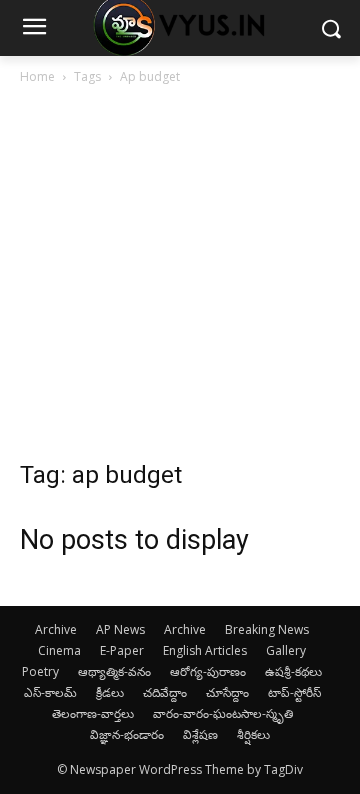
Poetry (40, 671)
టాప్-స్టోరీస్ (294, 692)
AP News (120, 629)
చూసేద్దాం (227, 692)
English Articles (205, 650)
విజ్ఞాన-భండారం (127, 734)
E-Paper (122, 650)
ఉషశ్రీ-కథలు (293, 671)
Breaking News (267, 629)
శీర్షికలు (253, 734)
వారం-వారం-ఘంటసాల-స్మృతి (223, 713)
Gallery (286, 650)
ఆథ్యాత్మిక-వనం (114, 671)
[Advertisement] (180, 278)
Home (37, 76)
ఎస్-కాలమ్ (50, 692)
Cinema (59, 650)
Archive (56, 629)
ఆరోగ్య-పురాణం (208, 671)
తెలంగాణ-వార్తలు (93, 713)
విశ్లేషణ (200, 734)
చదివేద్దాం (165, 692)
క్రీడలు (110, 692)
